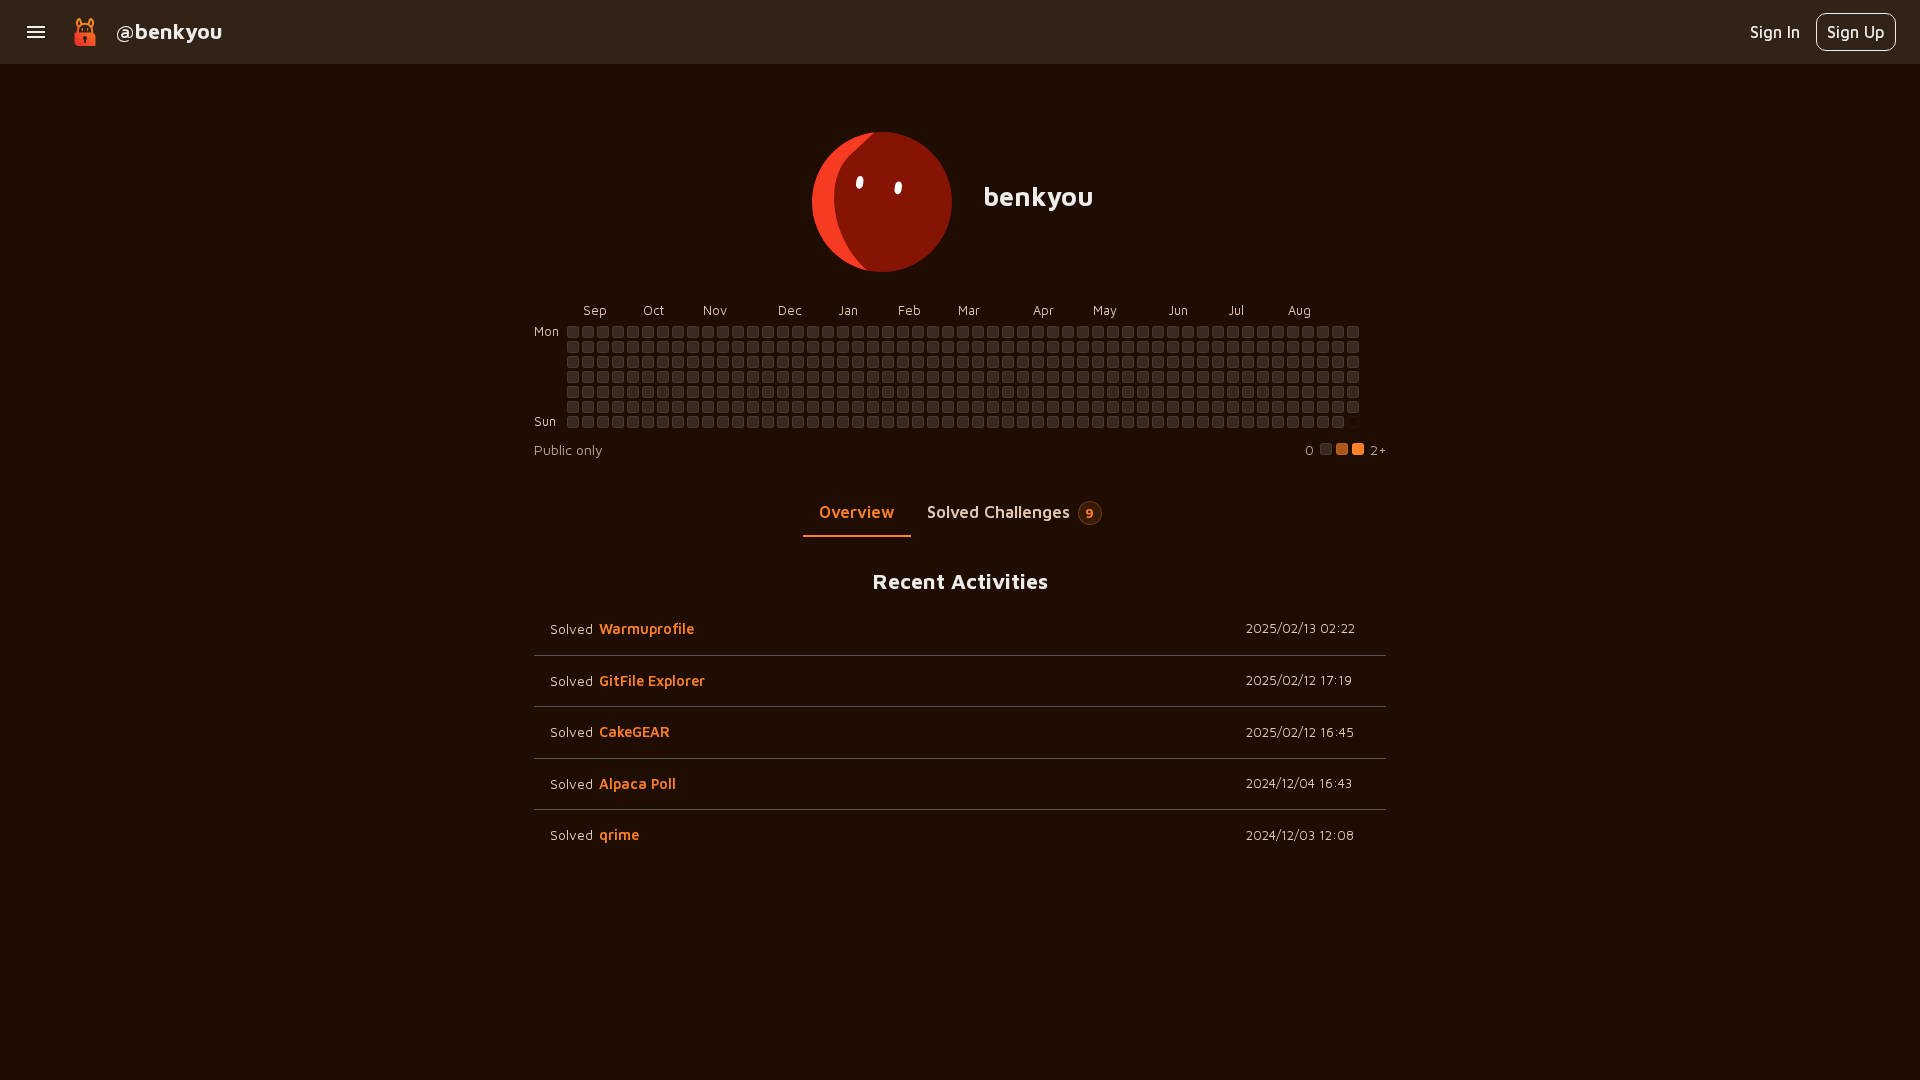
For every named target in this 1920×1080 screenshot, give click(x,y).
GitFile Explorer (652, 680)
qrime (619, 834)
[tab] (857, 513)
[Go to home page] (85, 32)
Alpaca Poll (637, 783)
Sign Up (1856, 31)
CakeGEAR (634, 731)
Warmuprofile (646, 628)
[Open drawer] (36, 32)
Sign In (1775, 31)
